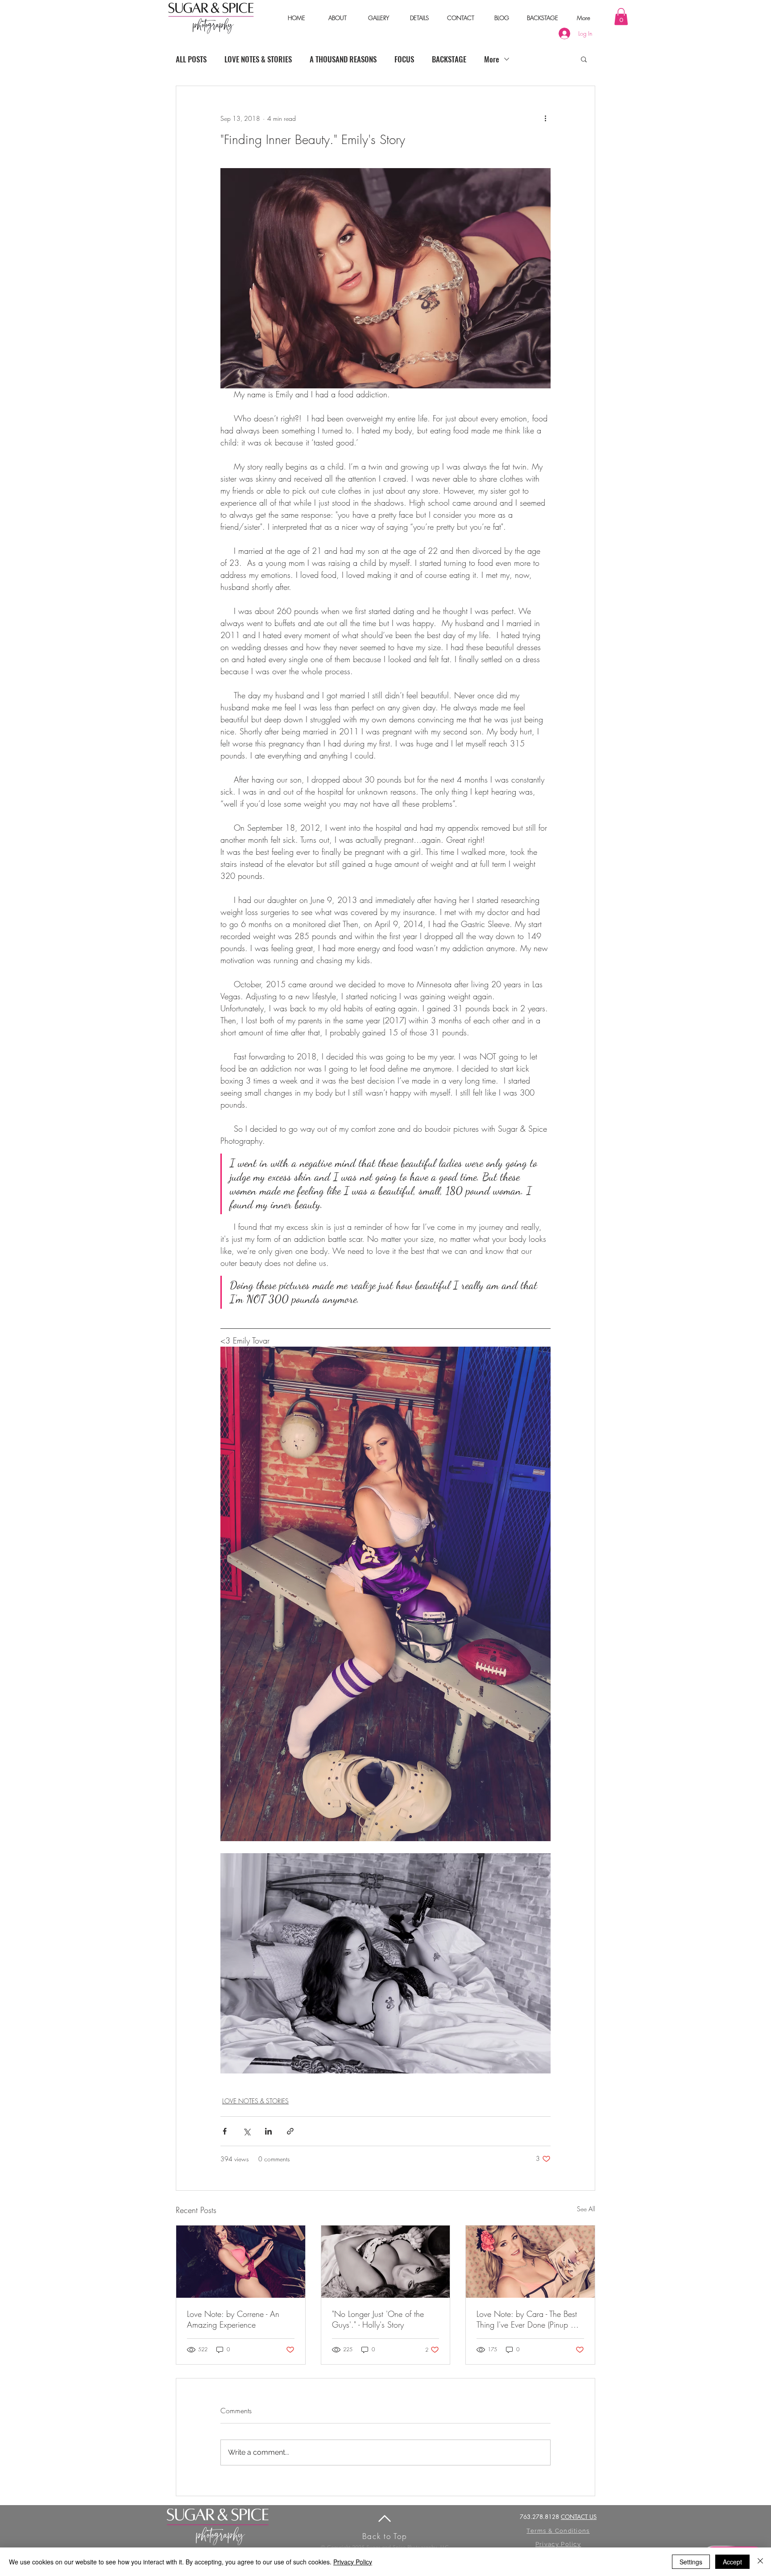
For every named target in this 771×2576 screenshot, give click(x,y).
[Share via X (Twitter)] (247, 2131)
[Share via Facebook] (225, 2131)
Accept (732, 2562)
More (492, 59)
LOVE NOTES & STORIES (258, 59)
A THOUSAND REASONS (343, 59)
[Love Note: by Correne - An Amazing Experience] (241, 2262)
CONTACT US (579, 2517)
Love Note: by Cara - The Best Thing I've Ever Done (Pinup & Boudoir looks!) (527, 2319)
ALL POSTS (191, 59)
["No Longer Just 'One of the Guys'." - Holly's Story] (386, 2262)
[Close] (760, 2562)
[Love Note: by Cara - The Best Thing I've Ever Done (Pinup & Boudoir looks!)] (530, 2262)
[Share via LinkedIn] (268, 2131)
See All (586, 2209)
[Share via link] (290, 2131)
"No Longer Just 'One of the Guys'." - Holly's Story (378, 2319)
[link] (621, 16)
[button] (337, 18)
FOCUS (404, 59)
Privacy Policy (353, 2562)
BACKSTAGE (449, 59)
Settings (691, 2562)
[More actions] (545, 118)
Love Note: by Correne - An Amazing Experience (233, 2319)
